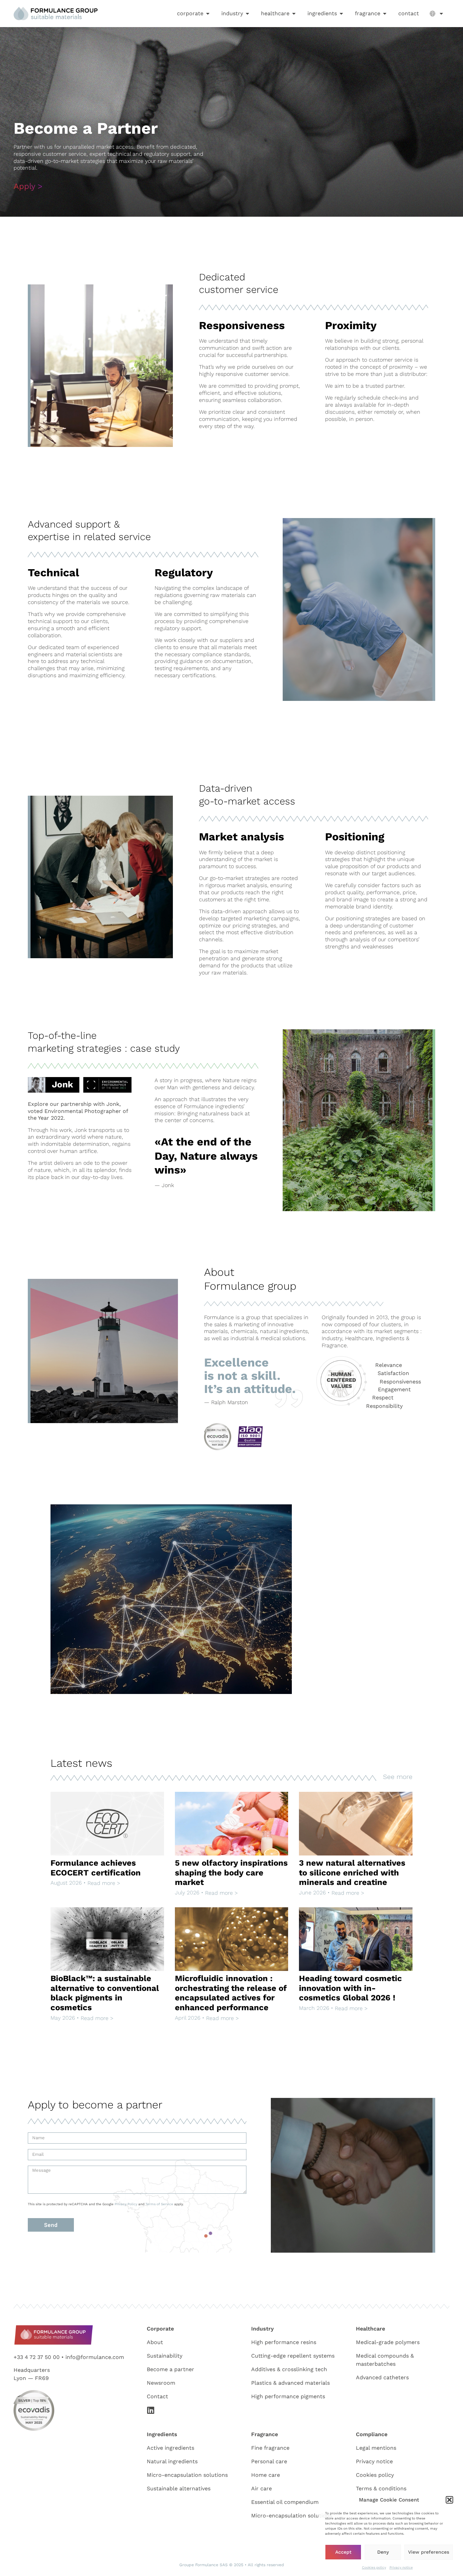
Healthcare (370, 2329)
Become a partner (170, 2369)
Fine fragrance (270, 2448)
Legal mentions (376, 2448)
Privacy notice (401, 2567)
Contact (157, 2396)
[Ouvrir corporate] (208, 14)
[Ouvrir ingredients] (341, 14)
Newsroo (158, 2383)
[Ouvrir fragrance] (385, 14)
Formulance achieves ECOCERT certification (96, 1868)
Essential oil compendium (285, 2502)
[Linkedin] (151, 2410)
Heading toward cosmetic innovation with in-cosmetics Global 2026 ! (350, 1988)
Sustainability (165, 2356)
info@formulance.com (95, 2357)
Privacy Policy (126, 2204)
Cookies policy (374, 2567)
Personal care (269, 2461)
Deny (383, 2552)
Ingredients (162, 2434)
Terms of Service (159, 2204)
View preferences (429, 2552)
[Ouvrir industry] (247, 14)
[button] (449, 2500)
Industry (263, 2329)
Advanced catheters (382, 2377)
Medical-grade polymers (388, 2342)
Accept (343, 2552)
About (155, 2342)
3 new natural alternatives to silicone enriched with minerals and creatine (352, 1873)
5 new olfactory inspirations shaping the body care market (231, 1873)
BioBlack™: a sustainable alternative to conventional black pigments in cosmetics (105, 1993)
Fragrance (265, 2434)
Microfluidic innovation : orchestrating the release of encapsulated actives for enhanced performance (231, 1993)
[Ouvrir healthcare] (294, 14)
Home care (266, 2475)
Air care (261, 2488)
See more (398, 1777)
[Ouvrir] (441, 14)
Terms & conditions (381, 2488)
